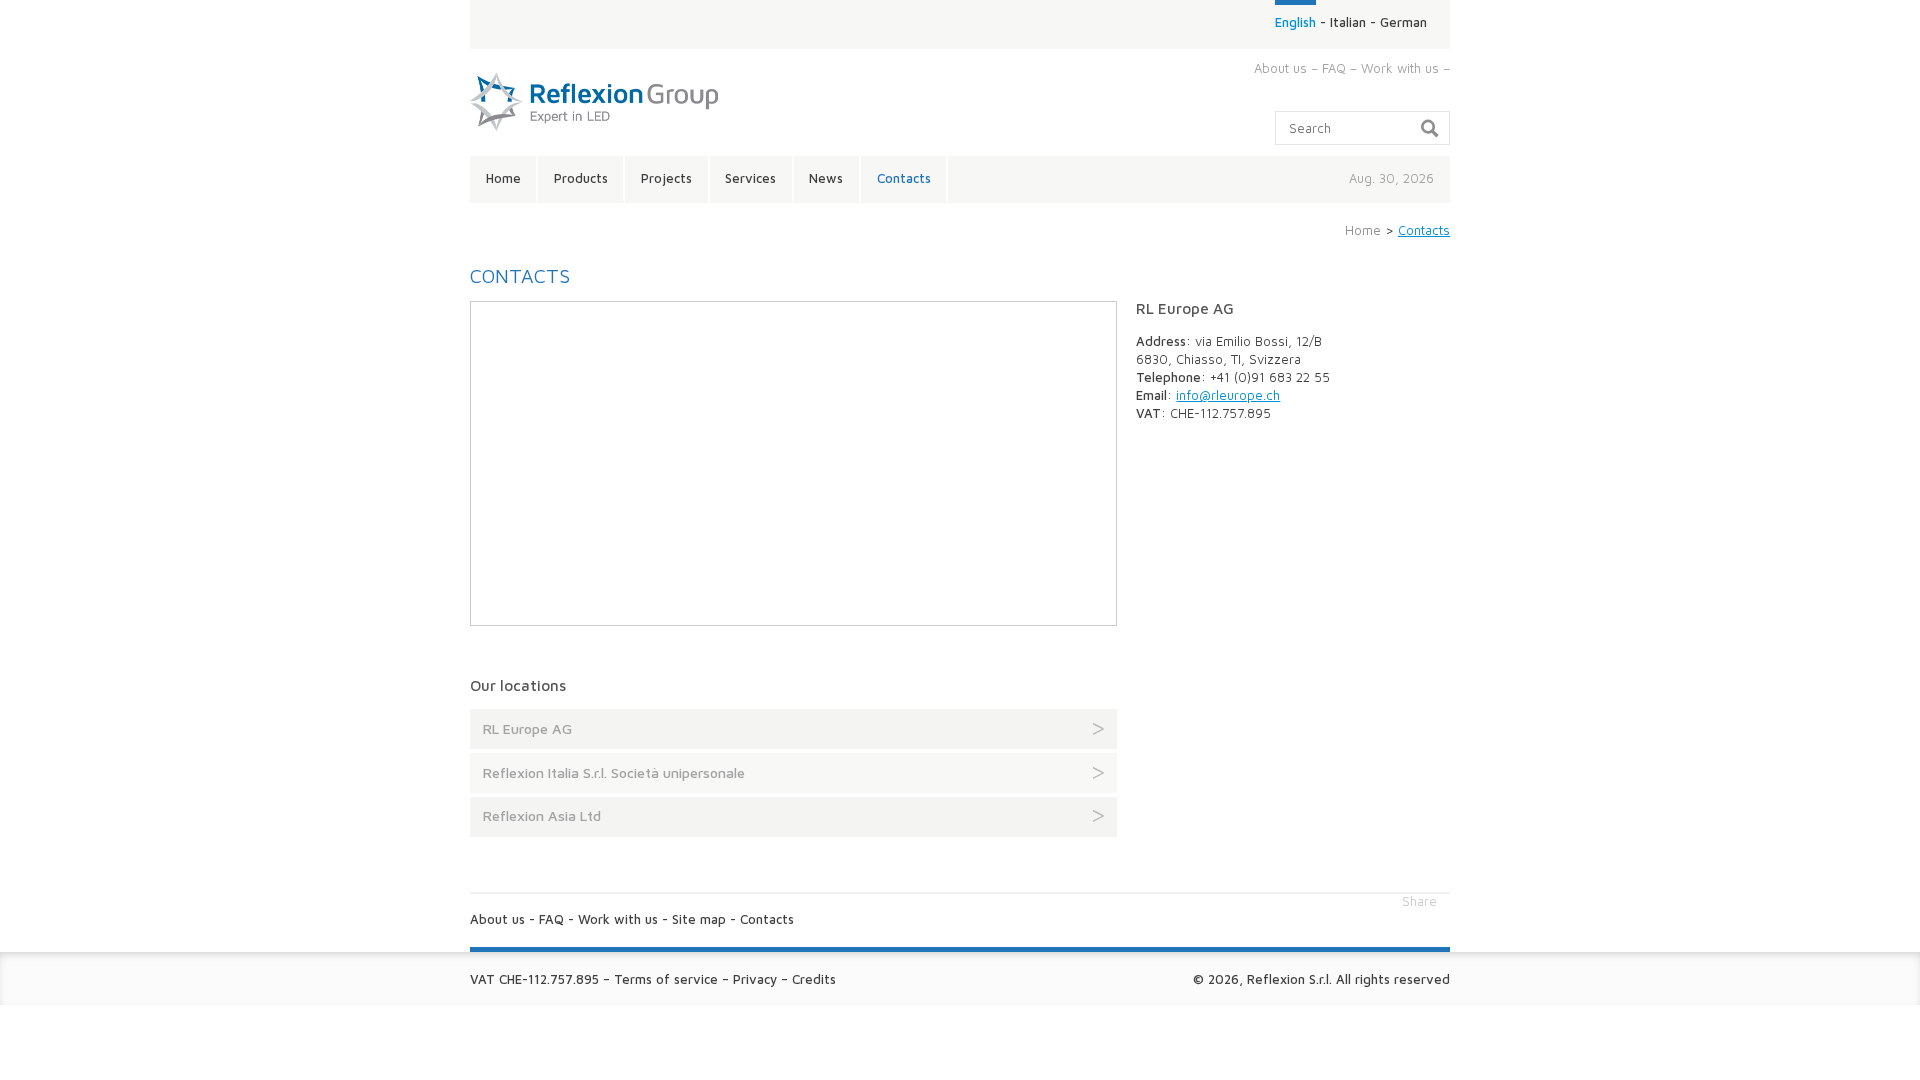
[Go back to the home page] (594, 139)
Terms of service (666, 979)
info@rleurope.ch (1228, 395)
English (1295, 22)
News (826, 178)
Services (750, 178)
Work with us (1400, 68)
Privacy (755, 979)
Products (581, 178)
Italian (1348, 22)
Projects (666, 178)
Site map (699, 919)
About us (1280, 68)
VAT (1148, 413)
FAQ (1334, 68)
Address (1161, 341)
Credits (814, 979)
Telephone (1168, 377)
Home (503, 178)
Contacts (904, 178)
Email (1151, 395)
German (1403, 22)
